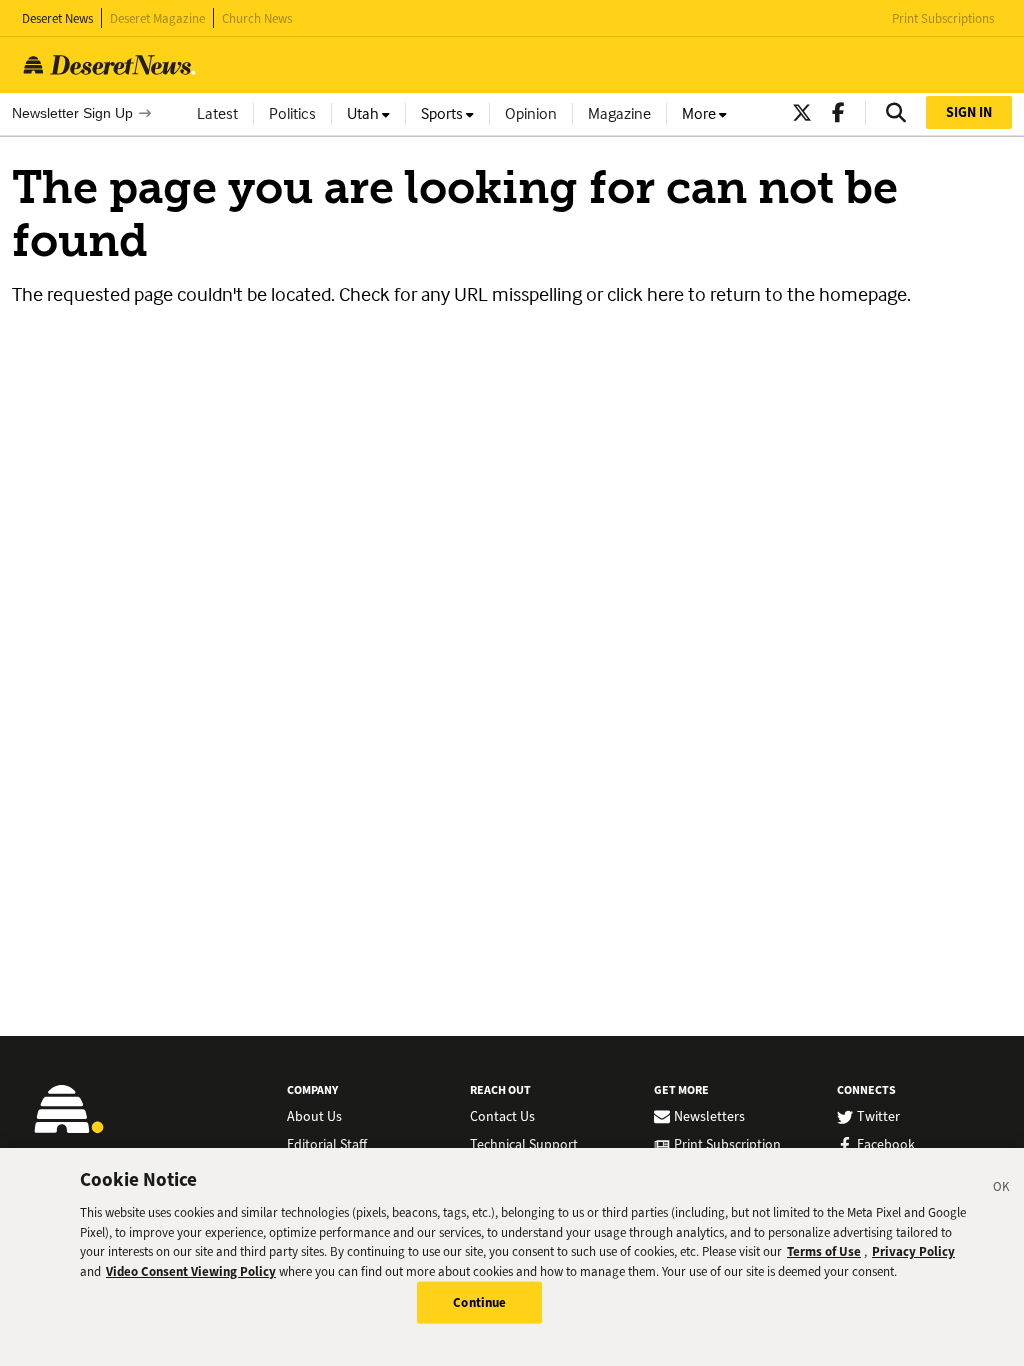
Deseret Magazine (157, 18)
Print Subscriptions (943, 18)
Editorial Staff (327, 1145)
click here (645, 294)
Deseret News (57, 18)
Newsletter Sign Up (72, 113)
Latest (217, 113)
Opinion (531, 113)
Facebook (886, 1145)
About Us (314, 1117)
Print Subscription (727, 1145)
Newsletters (709, 1117)
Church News (257, 18)
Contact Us (502, 1117)
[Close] (1002, 1190)
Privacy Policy (913, 1251)
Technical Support (524, 1145)
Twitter (878, 1117)
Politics (292, 113)
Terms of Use (824, 1251)
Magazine (619, 113)
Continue (479, 1302)
